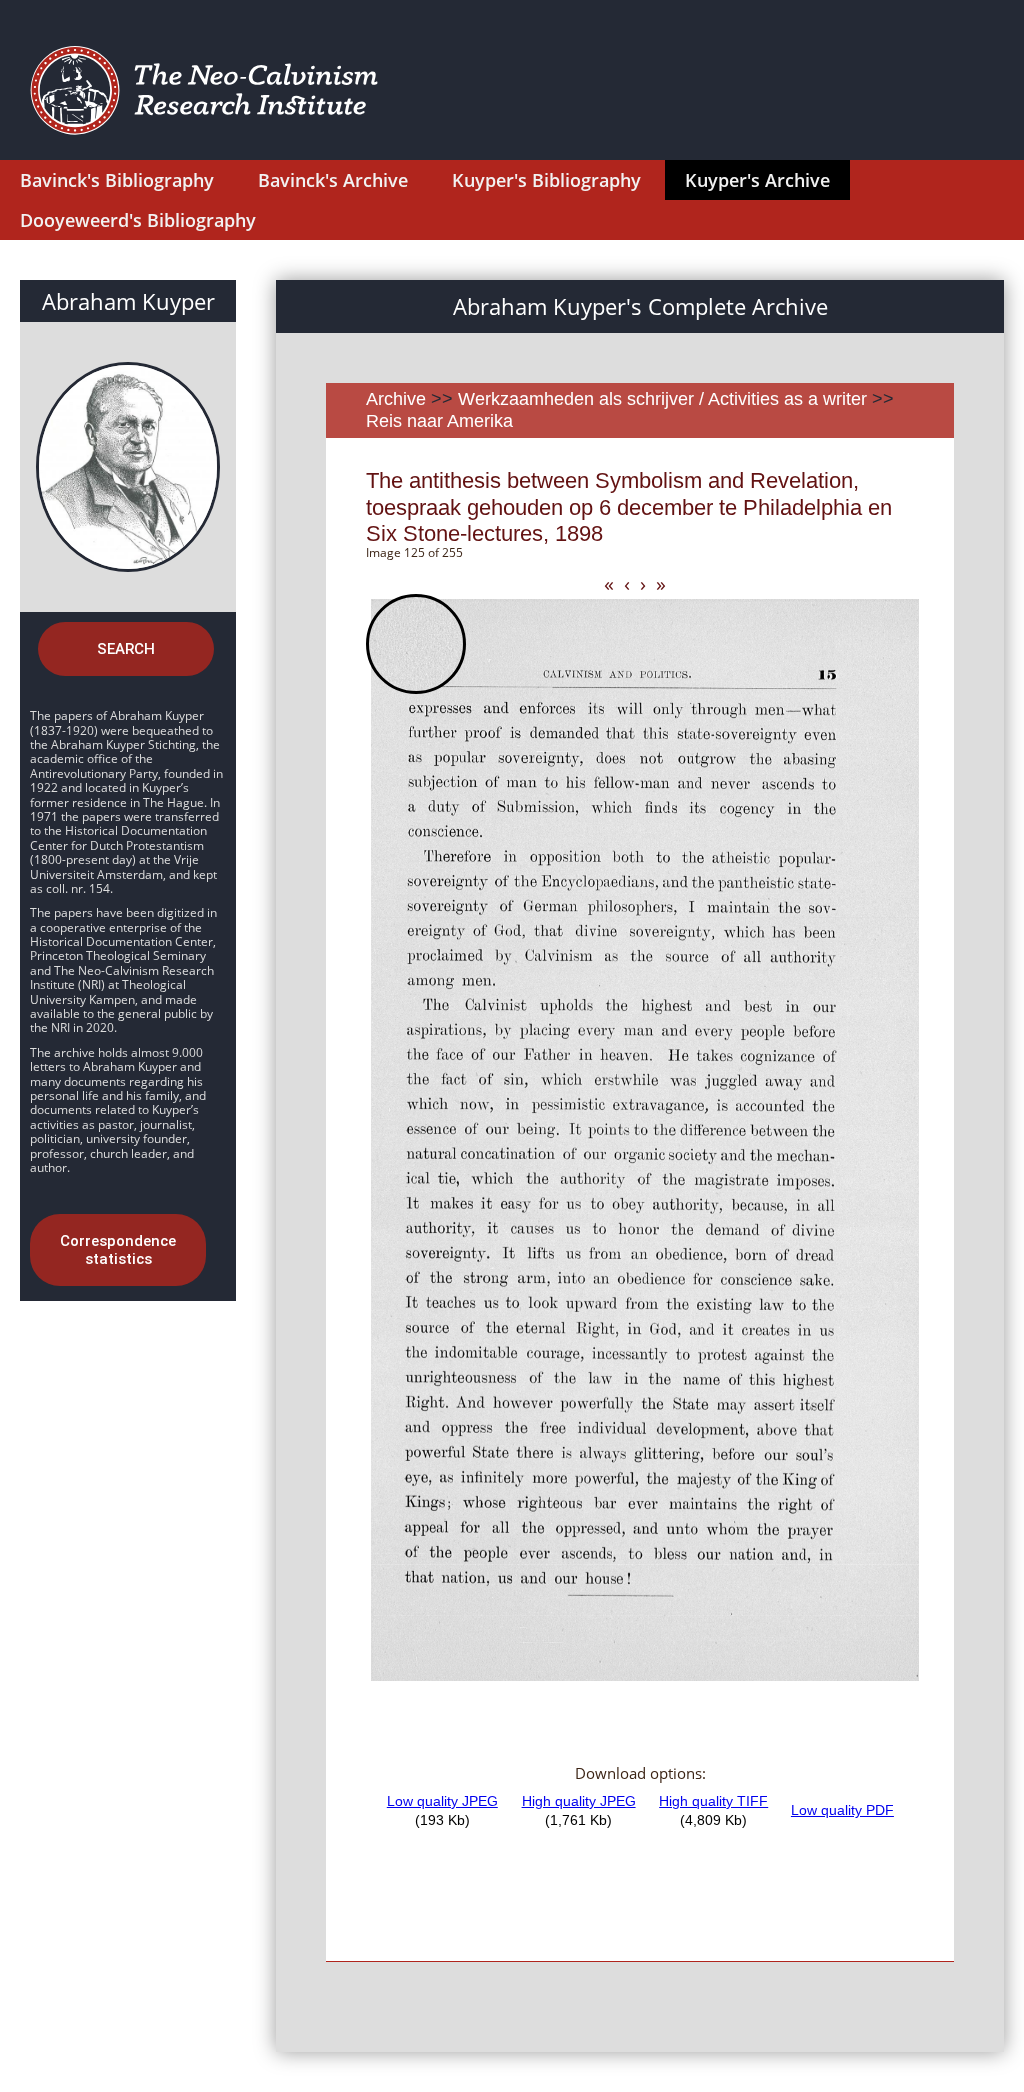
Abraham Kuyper (128, 301)
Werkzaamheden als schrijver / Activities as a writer (665, 399)
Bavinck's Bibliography (117, 180)
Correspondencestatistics (118, 1250)
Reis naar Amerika (439, 421)
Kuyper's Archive (757, 180)
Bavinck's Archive (333, 180)
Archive (396, 399)
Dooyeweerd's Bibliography (138, 220)
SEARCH (126, 649)
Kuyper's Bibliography (546, 180)
